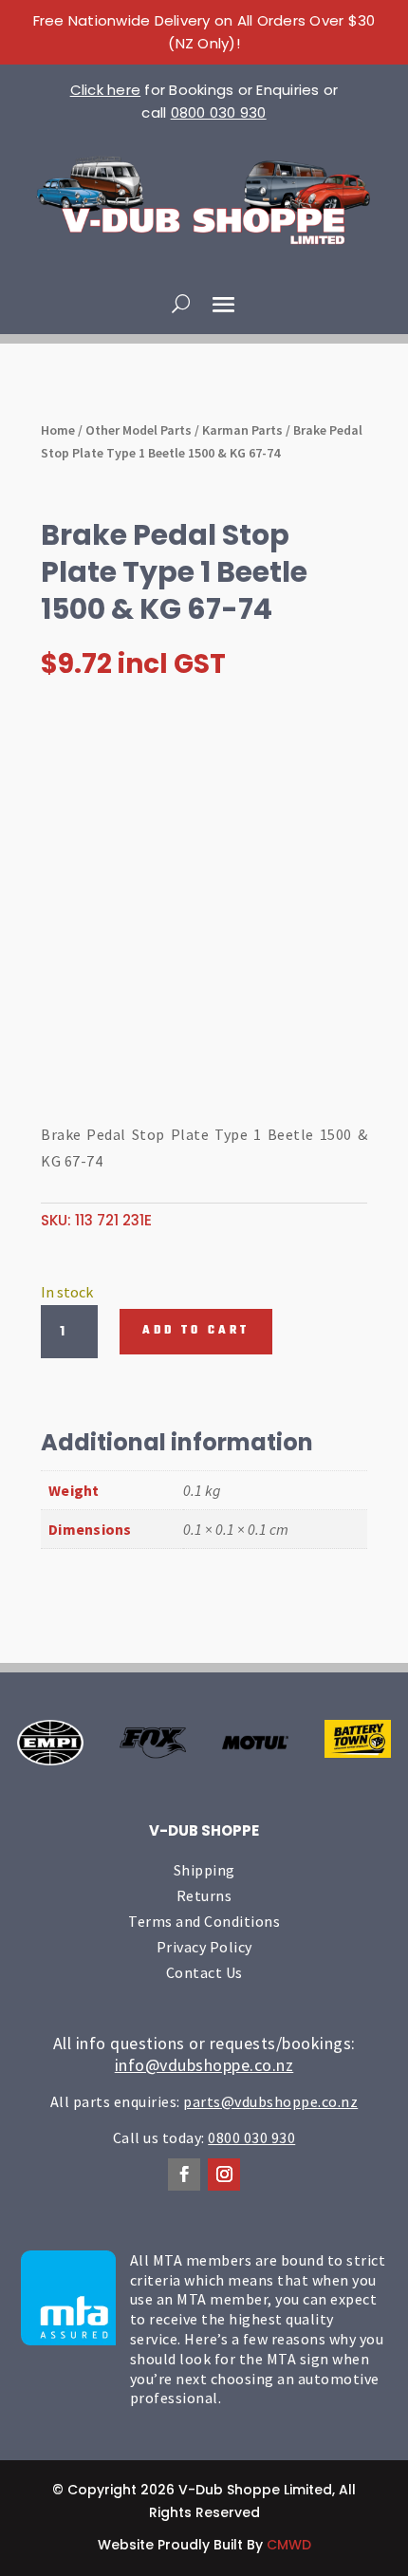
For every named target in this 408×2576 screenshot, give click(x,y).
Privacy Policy (204, 1947)
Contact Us (204, 1972)
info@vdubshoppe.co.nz (204, 2065)
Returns (204, 1895)
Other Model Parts (139, 430)
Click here (106, 90)
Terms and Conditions (204, 1921)
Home (58, 430)
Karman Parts (242, 430)
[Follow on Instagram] (224, 2175)
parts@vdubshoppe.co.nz (270, 2101)
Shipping (204, 1870)
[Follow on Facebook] (184, 2175)
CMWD (289, 2545)
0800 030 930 (219, 112)
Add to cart (196, 1331)
